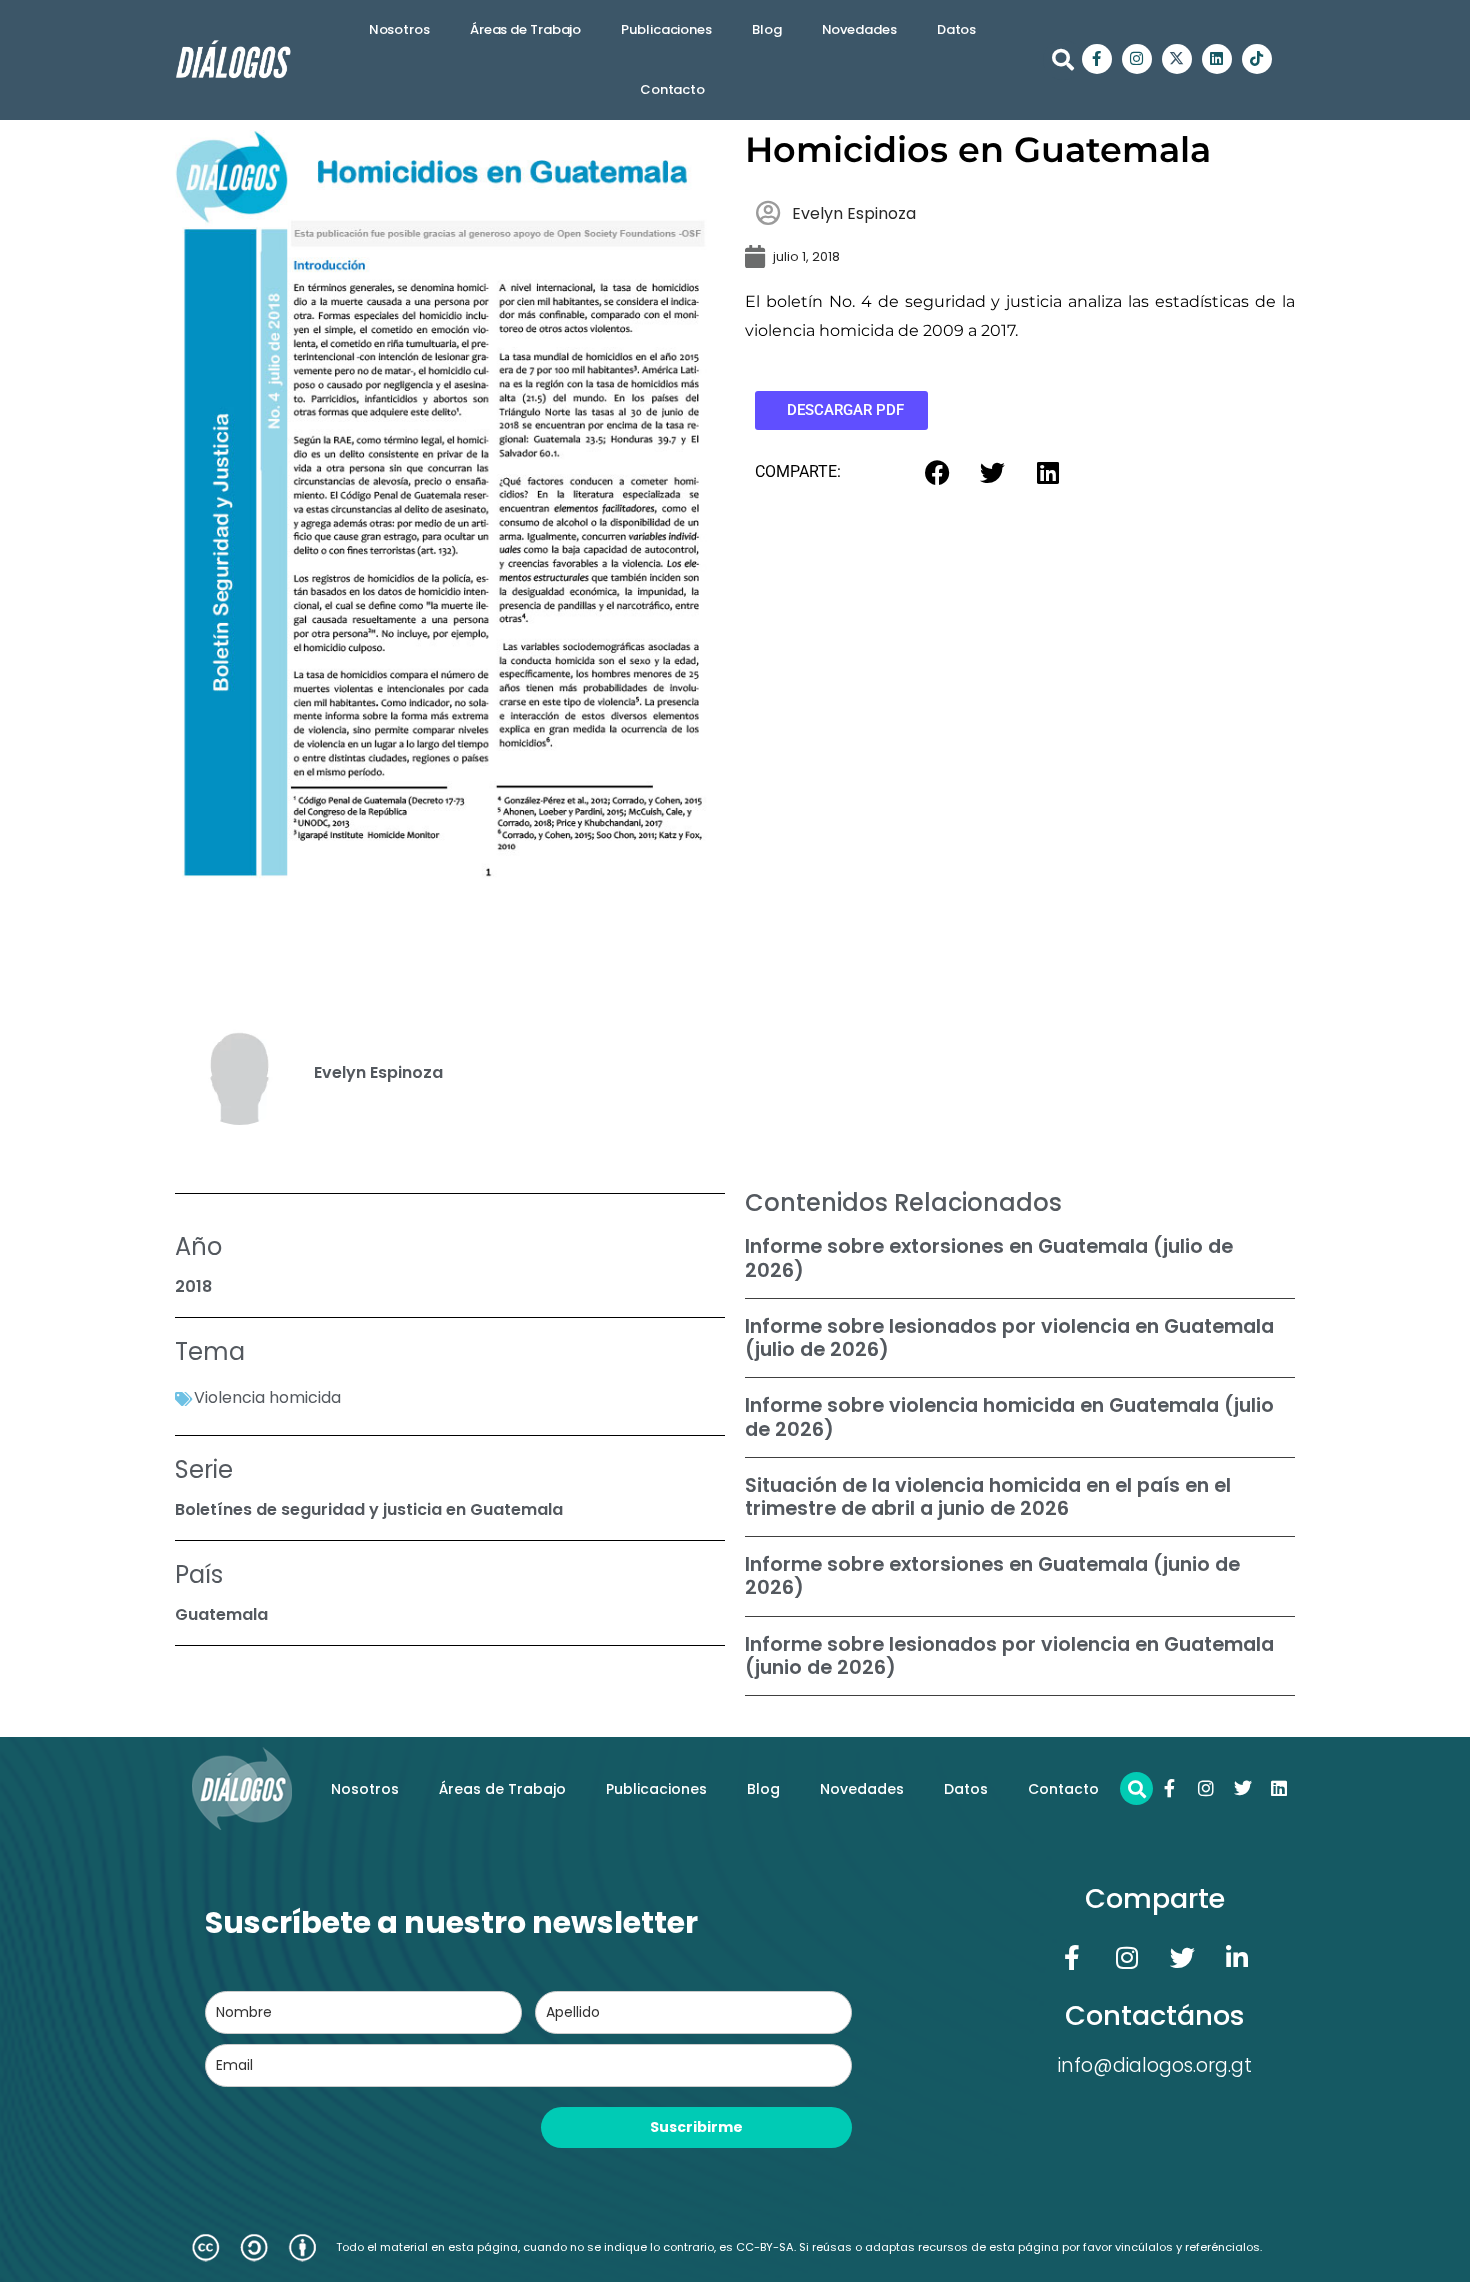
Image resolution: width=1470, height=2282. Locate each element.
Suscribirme (696, 2127)
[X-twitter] (1177, 59)
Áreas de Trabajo (525, 29)
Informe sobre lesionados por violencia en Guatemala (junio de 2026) (1009, 1656)
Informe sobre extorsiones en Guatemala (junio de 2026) (992, 1576)
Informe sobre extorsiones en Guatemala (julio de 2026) (989, 1258)
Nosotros (399, 29)
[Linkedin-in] (1237, 1957)
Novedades (859, 29)
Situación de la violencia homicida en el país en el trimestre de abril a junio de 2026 (988, 1497)
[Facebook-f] (1097, 59)
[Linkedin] (1217, 59)
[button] (1063, 60)
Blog (767, 29)
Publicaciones (666, 29)
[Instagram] (1137, 59)
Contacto (672, 89)
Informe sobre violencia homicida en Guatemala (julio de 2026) (1009, 1417)
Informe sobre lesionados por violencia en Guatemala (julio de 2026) (1009, 1338)
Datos (957, 29)
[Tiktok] (1257, 59)
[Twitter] (1243, 1788)
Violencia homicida (267, 1397)
